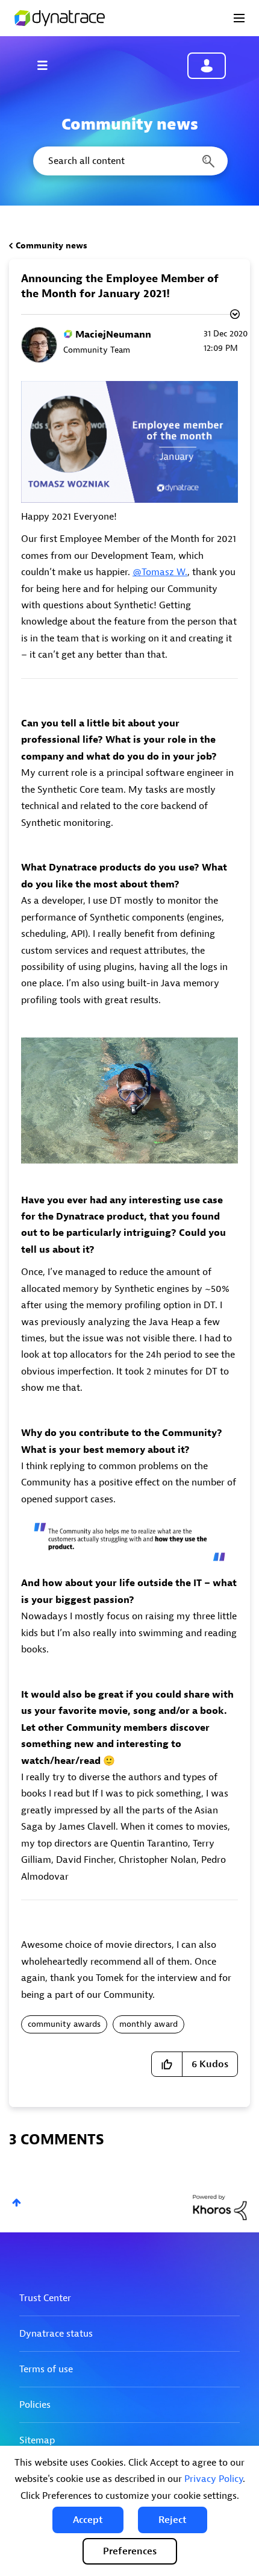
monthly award (148, 2024)
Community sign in (207, 66)
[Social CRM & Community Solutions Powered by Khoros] (220, 2207)
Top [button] (17, 2203)
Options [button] (234, 316)
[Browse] (48, 65)
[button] (88, 2520)
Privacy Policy (214, 2479)
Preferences (130, 2551)
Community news (51, 246)
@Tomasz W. (160, 572)
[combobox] (129, 161)
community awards (64, 2024)
